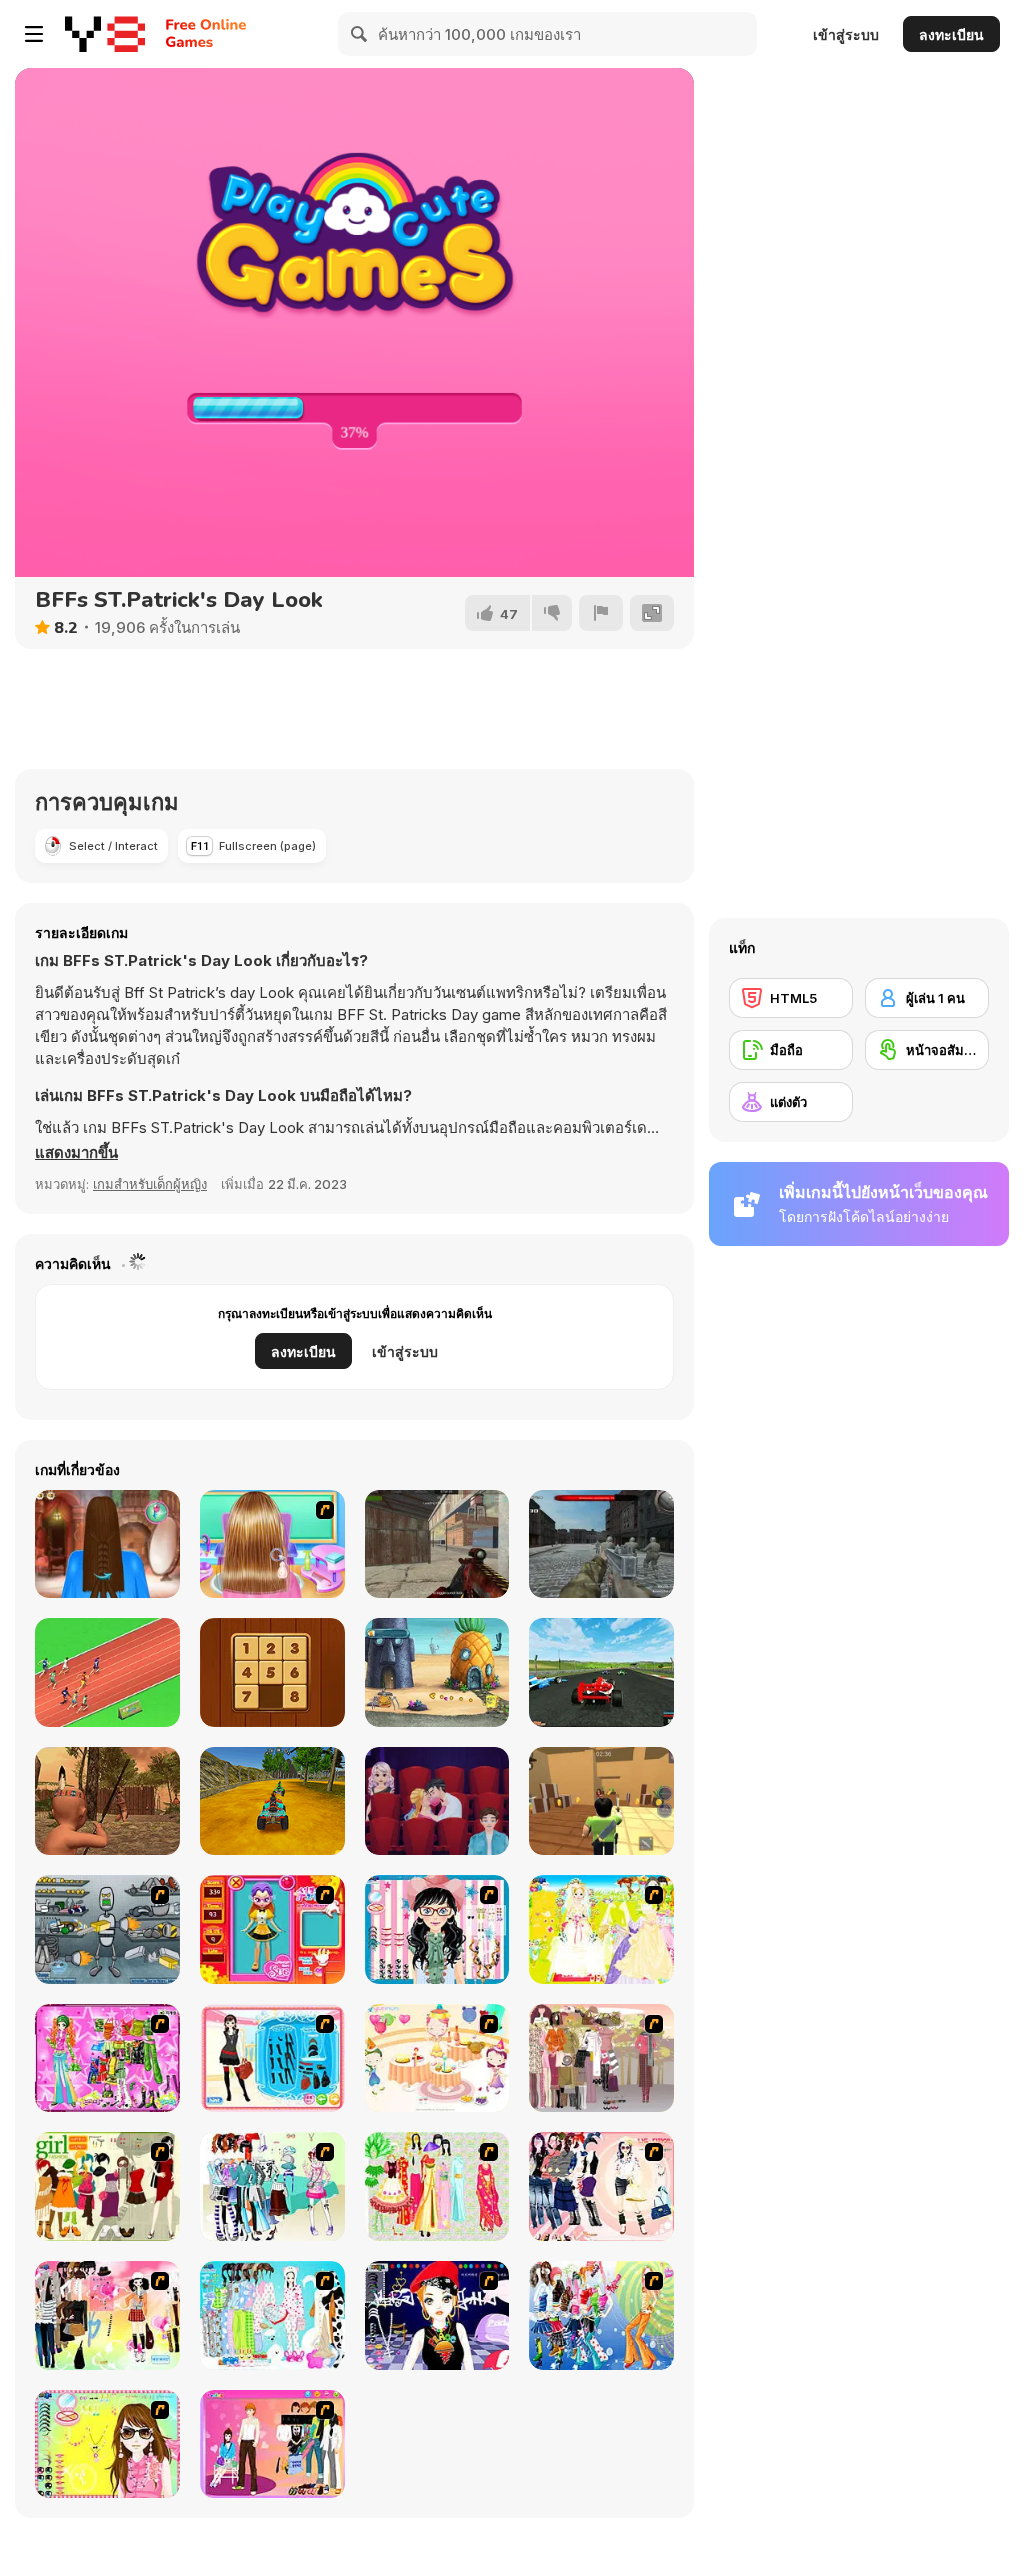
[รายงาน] (601, 613)
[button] (76, 1153)
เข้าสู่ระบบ (846, 34)
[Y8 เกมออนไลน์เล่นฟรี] (105, 34)
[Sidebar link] (34, 34)
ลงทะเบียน (951, 34)
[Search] (360, 34)
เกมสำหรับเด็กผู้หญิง (150, 1184)
